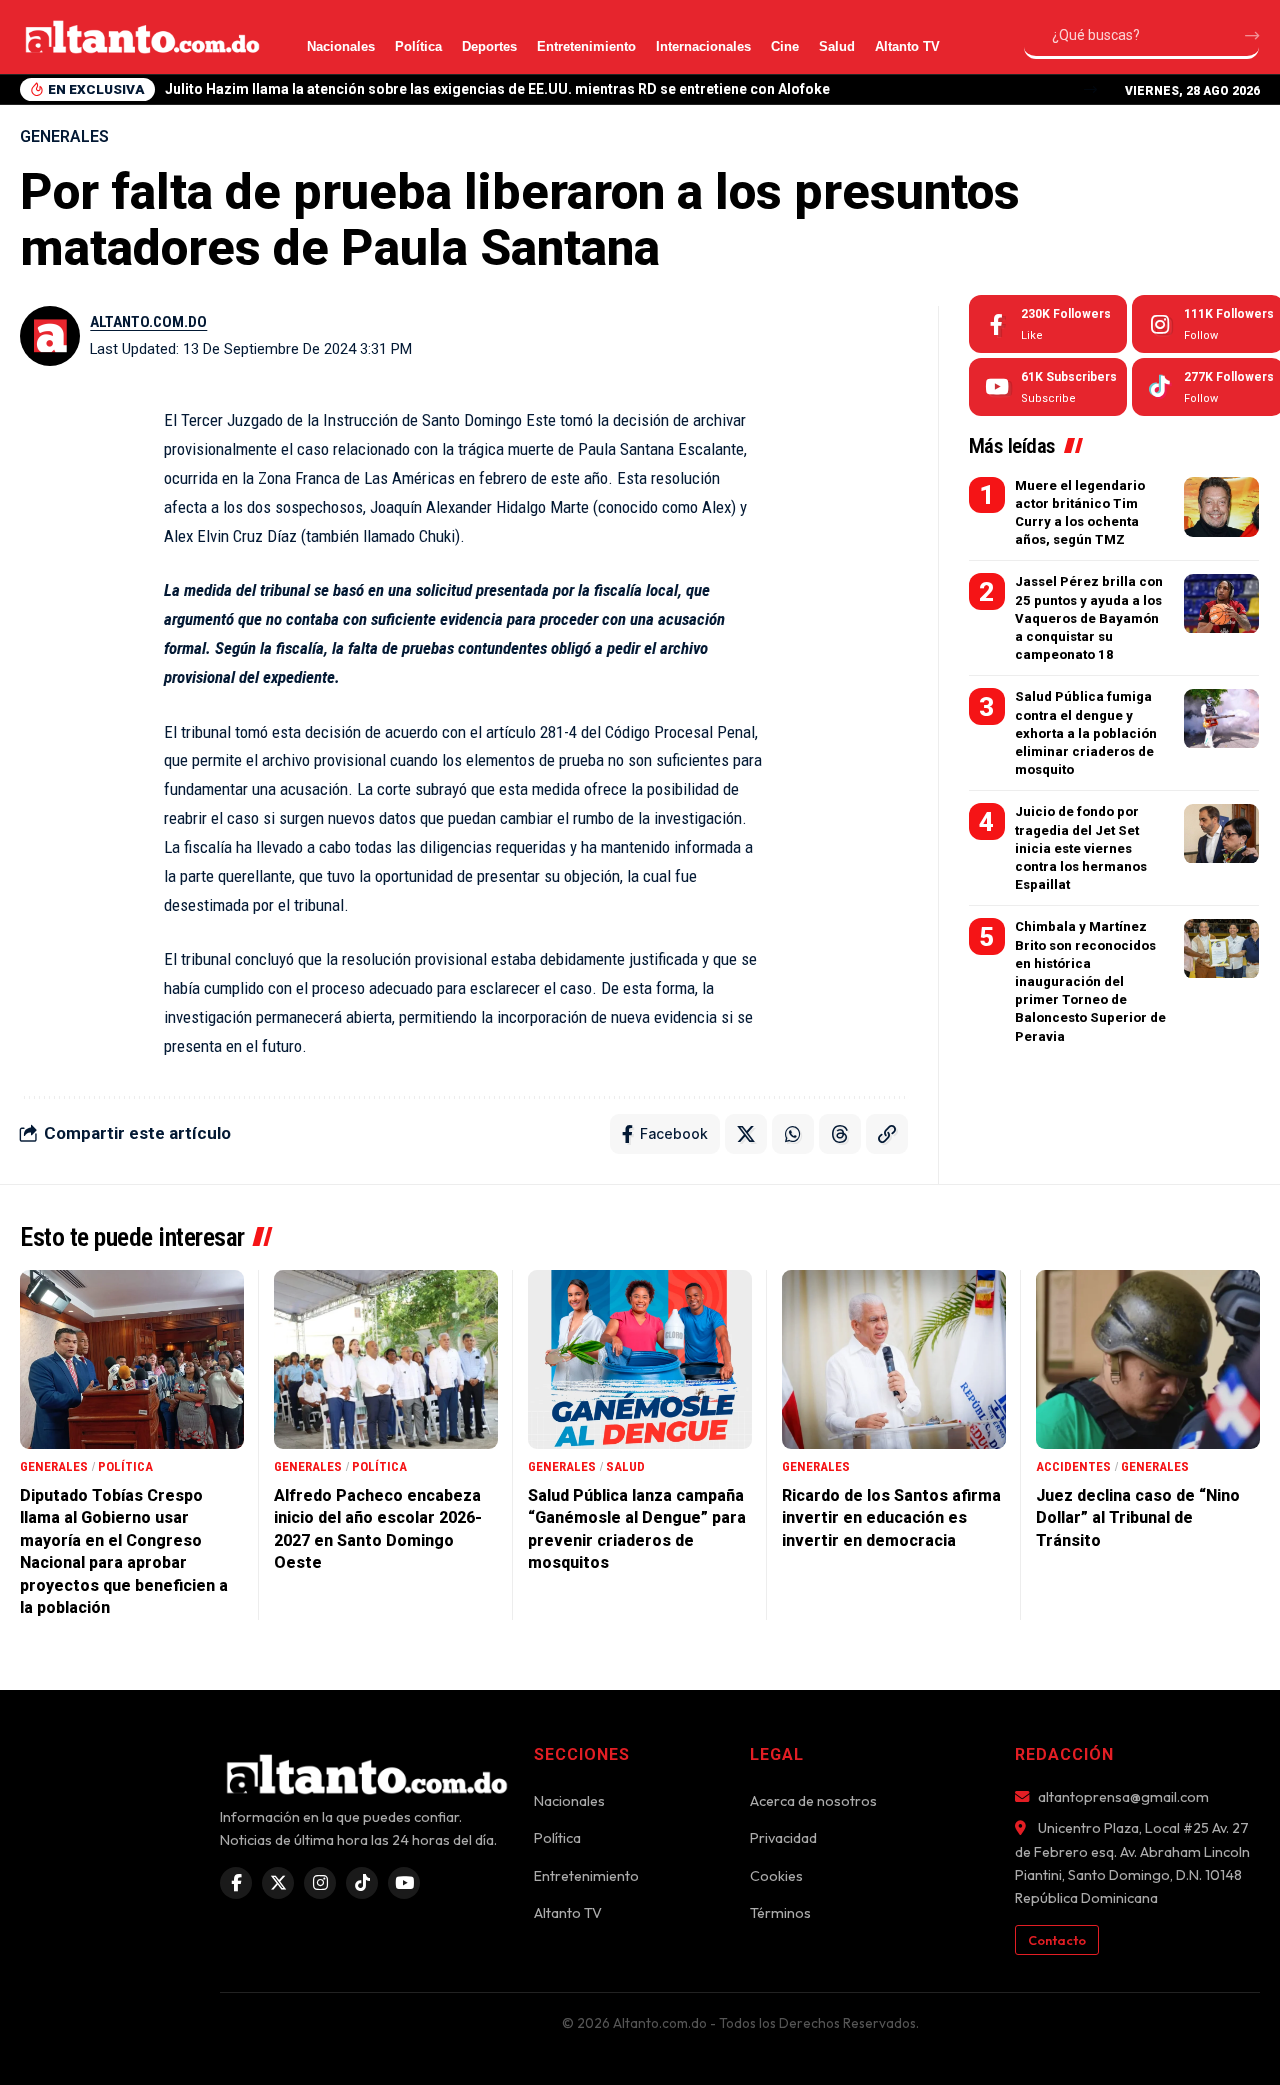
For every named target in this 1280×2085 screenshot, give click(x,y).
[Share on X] (746, 1134)
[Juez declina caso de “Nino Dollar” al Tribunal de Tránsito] (1148, 1359)
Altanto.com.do (148, 322)
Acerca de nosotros (813, 1801)
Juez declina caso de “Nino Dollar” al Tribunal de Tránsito (1138, 1518)
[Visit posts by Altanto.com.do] (50, 336)
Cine (785, 46)
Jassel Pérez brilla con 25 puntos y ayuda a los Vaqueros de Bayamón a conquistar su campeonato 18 (1089, 619)
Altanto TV (907, 46)
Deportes (489, 46)
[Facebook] (1048, 324)
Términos (780, 1913)
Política (418, 46)
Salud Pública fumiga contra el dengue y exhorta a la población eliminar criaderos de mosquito (1086, 734)
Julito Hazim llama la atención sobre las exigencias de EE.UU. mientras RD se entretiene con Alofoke (497, 89)
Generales (64, 136)
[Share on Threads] (840, 1134)
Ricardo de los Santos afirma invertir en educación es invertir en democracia (891, 1518)
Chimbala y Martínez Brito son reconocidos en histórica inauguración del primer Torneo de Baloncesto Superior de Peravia (1090, 982)
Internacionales (703, 46)
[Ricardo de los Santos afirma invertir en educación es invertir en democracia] (894, 1359)
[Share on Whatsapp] (793, 1134)
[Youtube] (1048, 387)
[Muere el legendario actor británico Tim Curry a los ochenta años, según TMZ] (1221, 507)
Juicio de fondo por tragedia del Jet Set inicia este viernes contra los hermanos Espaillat (1081, 849)
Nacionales (341, 46)
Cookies (776, 1876)
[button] (1090, 89)
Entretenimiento (586, 46)
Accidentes (1073, 1466)
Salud (837, 46)
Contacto (1057, 1940)
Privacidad (783, 1838)
